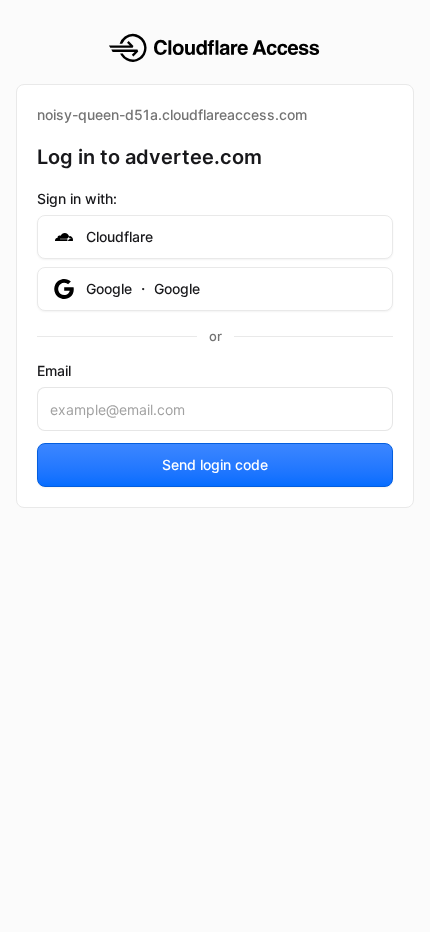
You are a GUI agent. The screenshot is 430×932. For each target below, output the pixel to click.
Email (54, 370)
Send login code (215, 464)
